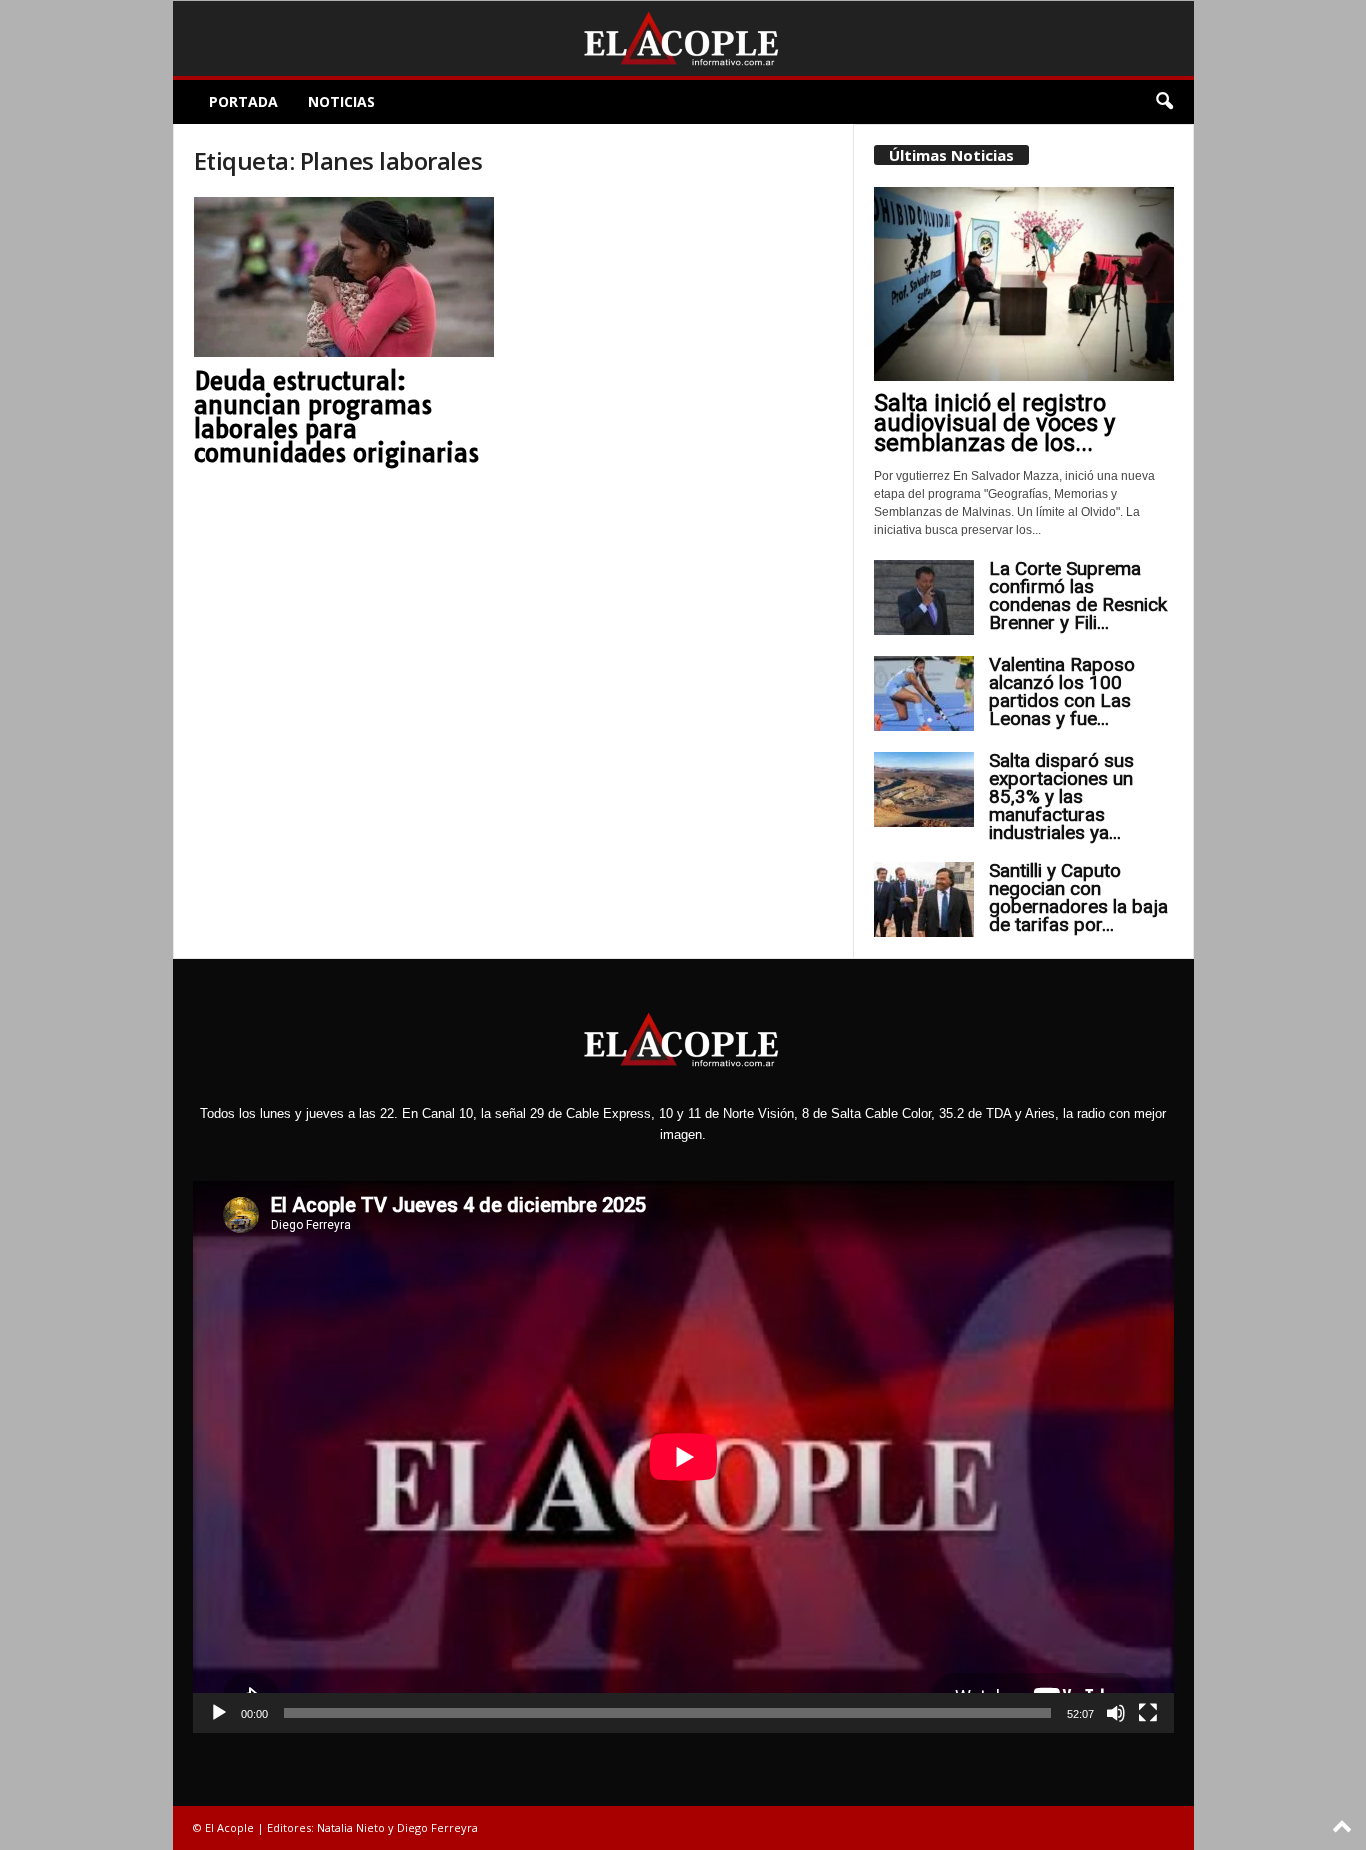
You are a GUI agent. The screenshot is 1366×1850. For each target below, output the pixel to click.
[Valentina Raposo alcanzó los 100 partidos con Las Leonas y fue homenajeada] (924, 693)
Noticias (341, 101)
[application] (683, 1457)
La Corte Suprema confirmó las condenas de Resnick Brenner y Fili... (1078, 595)
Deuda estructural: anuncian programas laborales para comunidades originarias (336, 417)
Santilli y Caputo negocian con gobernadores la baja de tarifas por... (1078, 897)
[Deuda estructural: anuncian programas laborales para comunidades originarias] (344, 277)
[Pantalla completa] (1148, 1713)
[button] (1164, 102)
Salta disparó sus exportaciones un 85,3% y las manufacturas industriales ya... (1061, 796)
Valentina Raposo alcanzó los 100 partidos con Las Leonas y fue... (1062, 691)
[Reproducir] (219, 1713)
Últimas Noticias (951, 155)
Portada (243, 101)
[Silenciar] (1116, 1713)
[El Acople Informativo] (683, 38)
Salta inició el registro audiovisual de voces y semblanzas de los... (994, 423)
